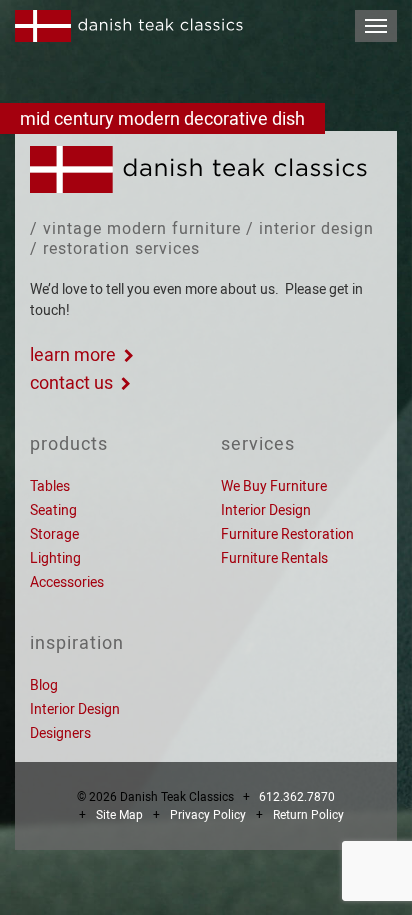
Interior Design (266, 510)
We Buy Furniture (274, 486)
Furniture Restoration (287, 534)
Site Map (119, 815)
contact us (71, 382)
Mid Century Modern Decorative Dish (162, 118)
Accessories (67, 582)
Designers (60, 733)
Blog (44, 685)
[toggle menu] (376, 26)
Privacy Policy (208, 815)
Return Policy (308, 815)
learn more (73, 354)
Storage (54, 534)
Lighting (55, 558)
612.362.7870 (297, 797)
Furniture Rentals (274, 558)
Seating (53, 510)
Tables (50, 486)
